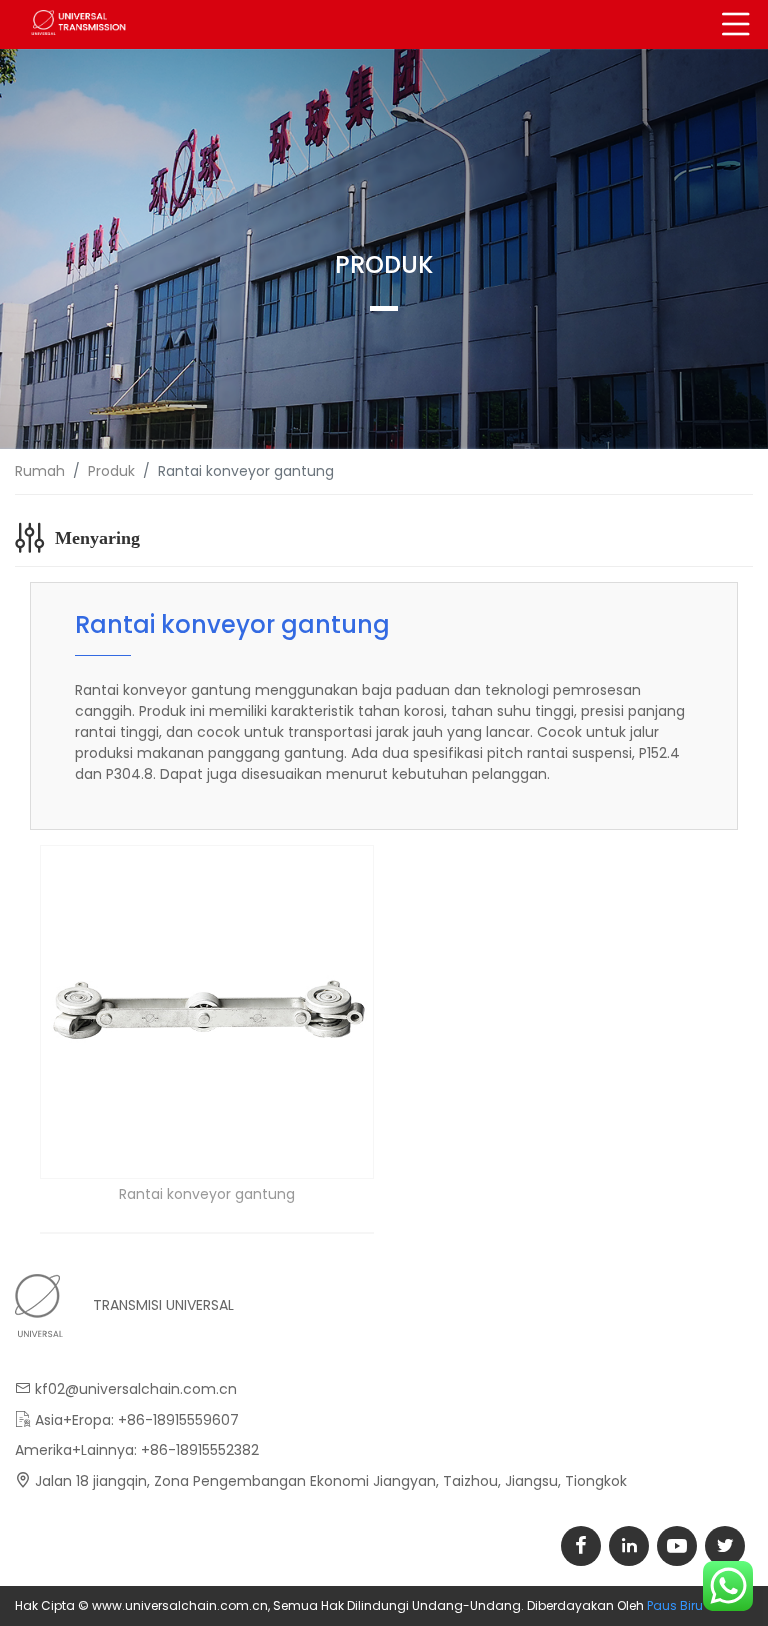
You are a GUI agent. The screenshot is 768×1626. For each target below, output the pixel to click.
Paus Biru (675, 1605)
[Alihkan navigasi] (736, 24)
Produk (111, 471)
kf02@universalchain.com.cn (136, 1389)
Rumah (40, 471)
